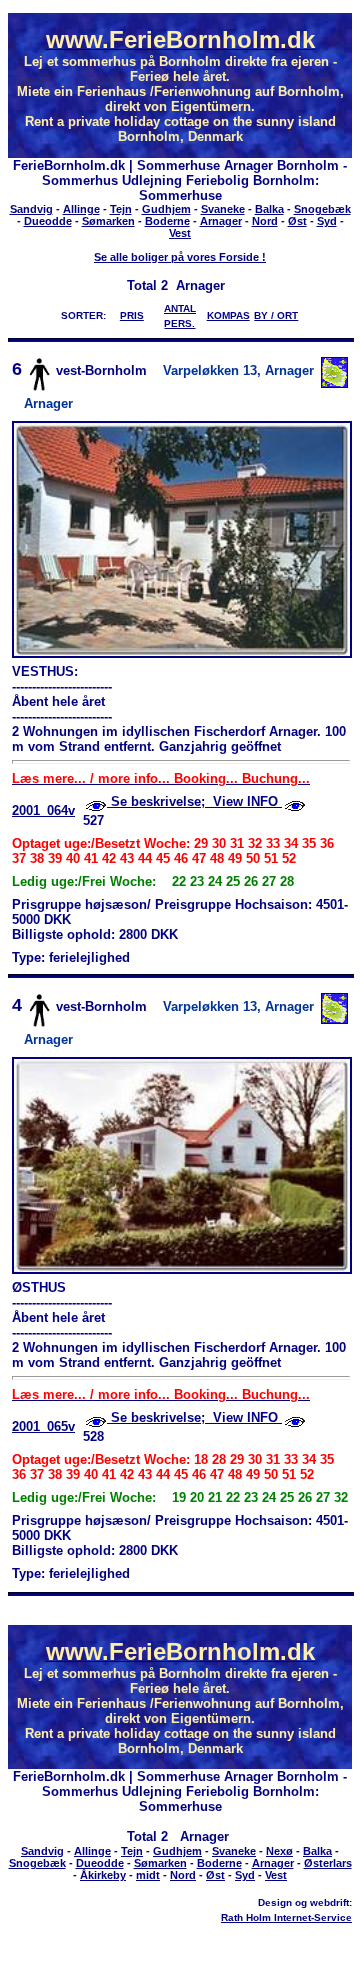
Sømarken (108, 221)
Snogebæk (322, 209)
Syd (327, 221)
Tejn (121, 209)
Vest (180, 233)
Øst (297, 221)
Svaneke (223, 209)
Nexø (279, 1851)
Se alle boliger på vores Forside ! (180, 257)
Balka (269, 209)
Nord (265, 221)
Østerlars (328, 1863)
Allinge (81, 209)
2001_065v (43, 1426)
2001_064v (43, 810)
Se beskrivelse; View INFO (194, 801)
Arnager (221, 221)
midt (148, 1875)
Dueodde (48, 221)
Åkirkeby (103, 1875)
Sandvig (31, 209)
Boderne (167, 221)
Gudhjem (166, 209)
